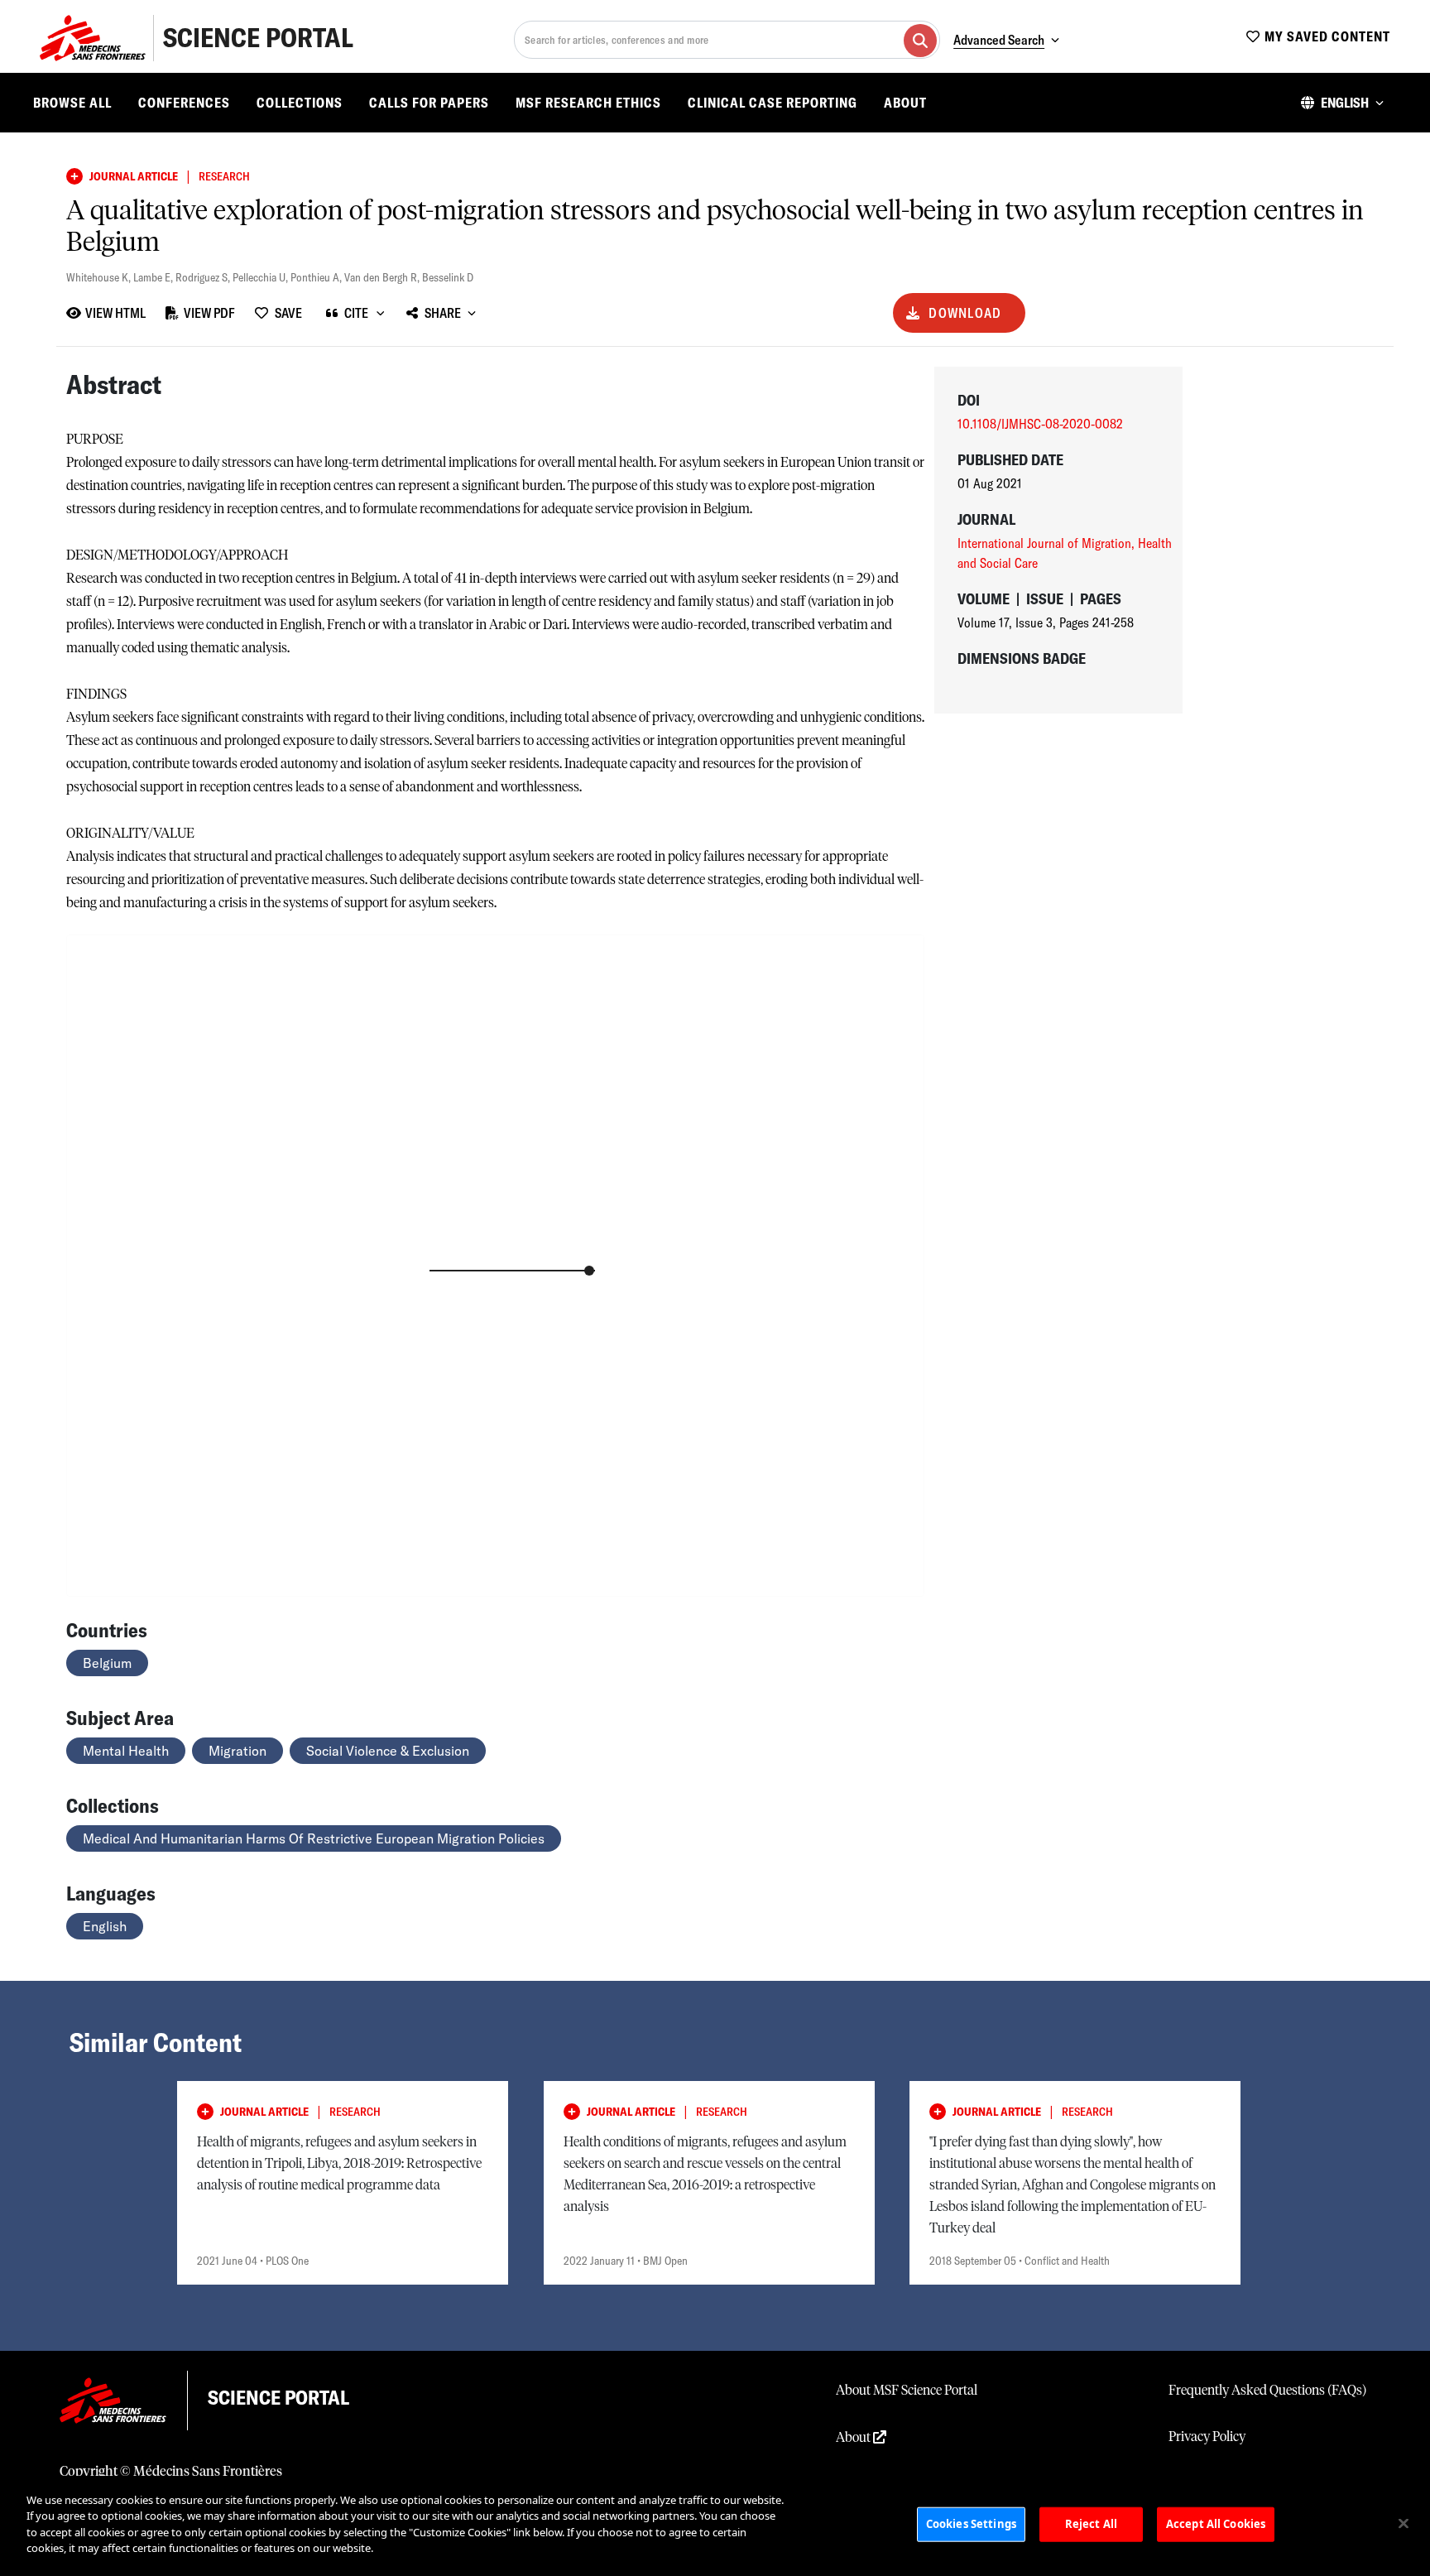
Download (965, 313)
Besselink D (448, 277)
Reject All (1091, 2524)
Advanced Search (999, 40)
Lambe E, (154, 277)
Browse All (72, 103)
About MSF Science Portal (907, 2391)
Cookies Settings (971, 2524)
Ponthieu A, (317, 277)
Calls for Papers (429, 103)
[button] (1342, 103)
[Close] (1404, 2524)
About (905, 103)
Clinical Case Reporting (773, 103)
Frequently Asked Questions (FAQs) (1267, 2391)
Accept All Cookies (1216, 2524)
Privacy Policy (1207, 2437)
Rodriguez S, (204, 277)
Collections (300, 103)
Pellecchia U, (262, 277)
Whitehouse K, (100, 277)
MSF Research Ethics (588, 103)
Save (288, 313)
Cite (356, 313)
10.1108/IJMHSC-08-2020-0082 (1040, 424)
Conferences (184, 103)
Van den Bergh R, (383, 277)
